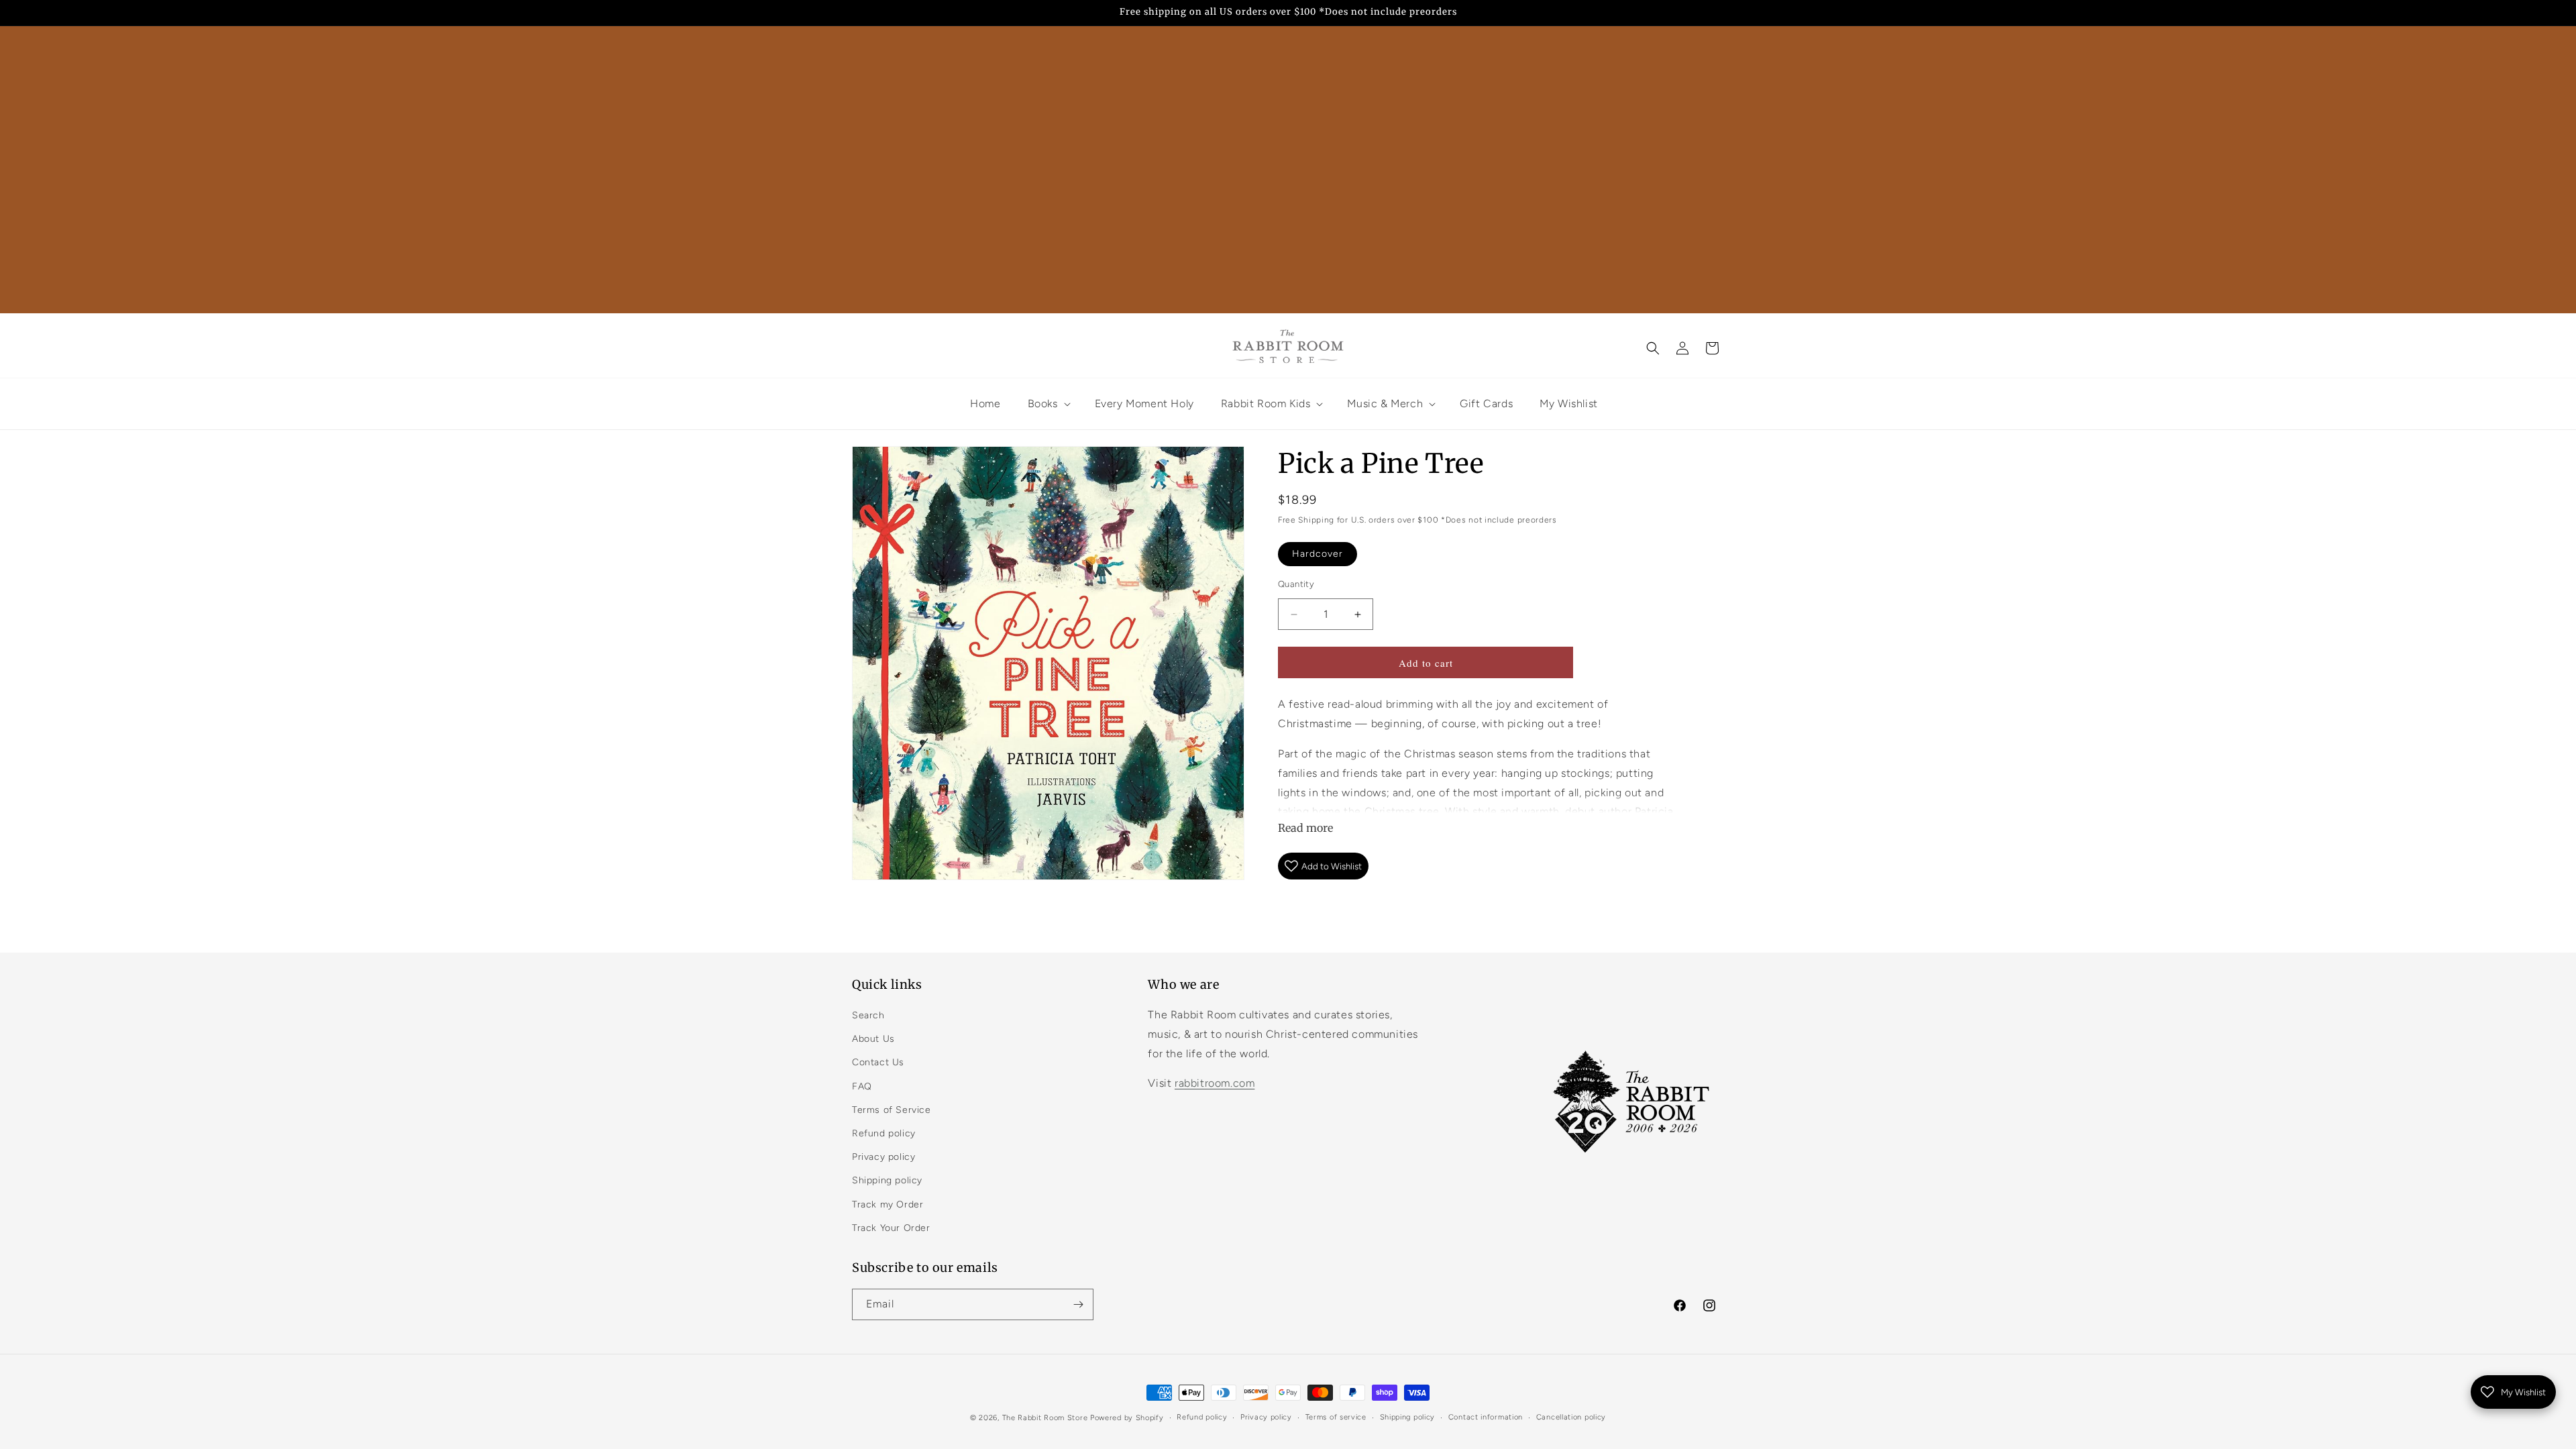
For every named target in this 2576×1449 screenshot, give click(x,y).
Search (868, 1015)
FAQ (862, 1086)
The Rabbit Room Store (1045, 1418)
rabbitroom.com (1215, 1083)
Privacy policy (883, 1157)
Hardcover (1318, 554)
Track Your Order (891, 1228)
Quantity (1296, 584)
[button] (1653, 348)
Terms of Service (892, 1110)
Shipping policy (887, 1180)
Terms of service (1336, 1417)
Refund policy (884, 1133)
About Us (873, 1039)
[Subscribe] (1078, 1304)
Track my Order (888, 1204)
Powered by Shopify (1127, 1418)
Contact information (1486, 1417)
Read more (1305, 828)
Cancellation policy (1571, 1417)
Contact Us (878, 1062)
